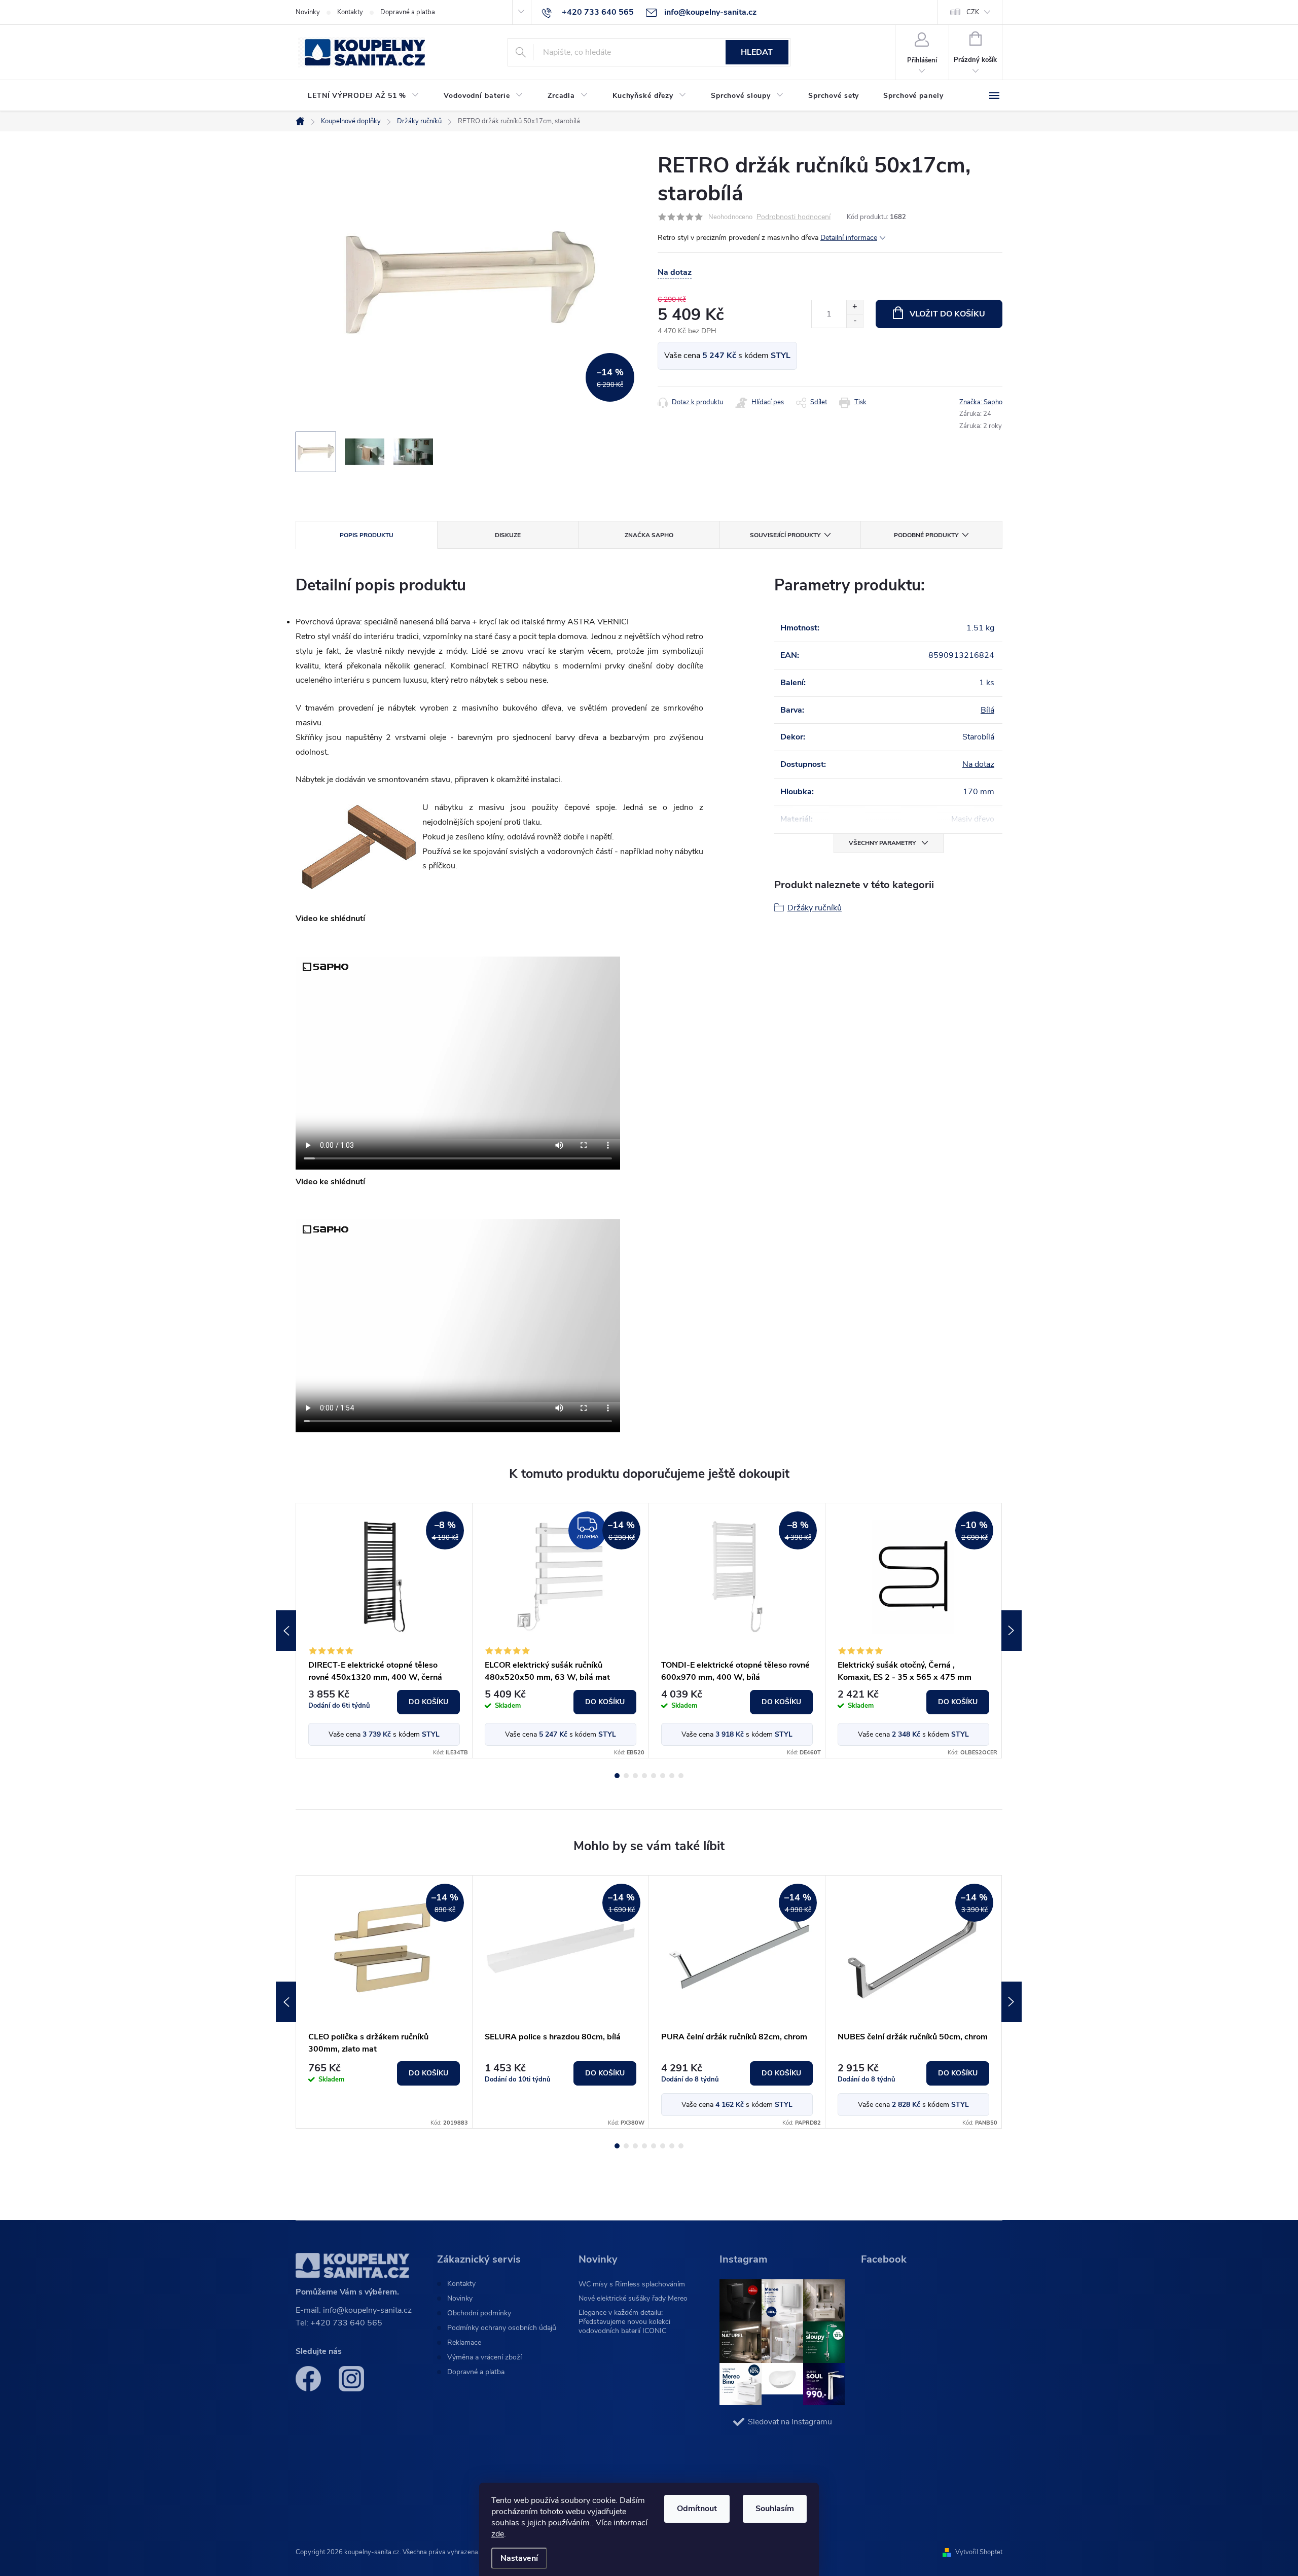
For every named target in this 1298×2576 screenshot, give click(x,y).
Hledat (757, 52)
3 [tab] (635, 1776)
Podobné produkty (926, 535)
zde (498, 2534)
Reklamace (464, 2343)
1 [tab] (617, 1776)
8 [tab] (681, 1776)
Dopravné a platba (408, 12)
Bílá (987, 710)
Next (1012, 1631)
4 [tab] (644, 1776)
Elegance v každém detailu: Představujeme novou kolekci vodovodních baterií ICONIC (624, 2322)
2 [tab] (626, 1776)
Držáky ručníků (815, 908)
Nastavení (519, 2558)
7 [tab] (672, 1776)
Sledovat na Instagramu (790, 2422)
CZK (973, 12)
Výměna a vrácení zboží (484, 2357)
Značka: (981, 402)
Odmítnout (697, 2509)
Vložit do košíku (947, 314)
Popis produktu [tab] (367, 535)
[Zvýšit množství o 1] (855, 307)
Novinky (308, 12)
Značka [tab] (649, 535)
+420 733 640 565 (346, 2323)
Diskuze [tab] (508, 535)
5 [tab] (654, 1776)
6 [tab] (663, 1776)
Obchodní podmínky (479, 2313)
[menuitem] (364, 96)
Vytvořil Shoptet (979, 2552)
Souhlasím (775, 2509)
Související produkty (785, 535)
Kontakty (350, 12)
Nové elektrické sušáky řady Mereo (633, 2298)
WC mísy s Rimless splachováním (632, 2284)
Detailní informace (849, 238)
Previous (286, 1631)
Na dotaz (978, 764)
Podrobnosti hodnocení (794, 217)
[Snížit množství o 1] (855, 321)
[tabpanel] (384, 1631)
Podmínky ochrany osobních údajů (502, 2328)
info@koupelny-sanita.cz (367, 2310)
